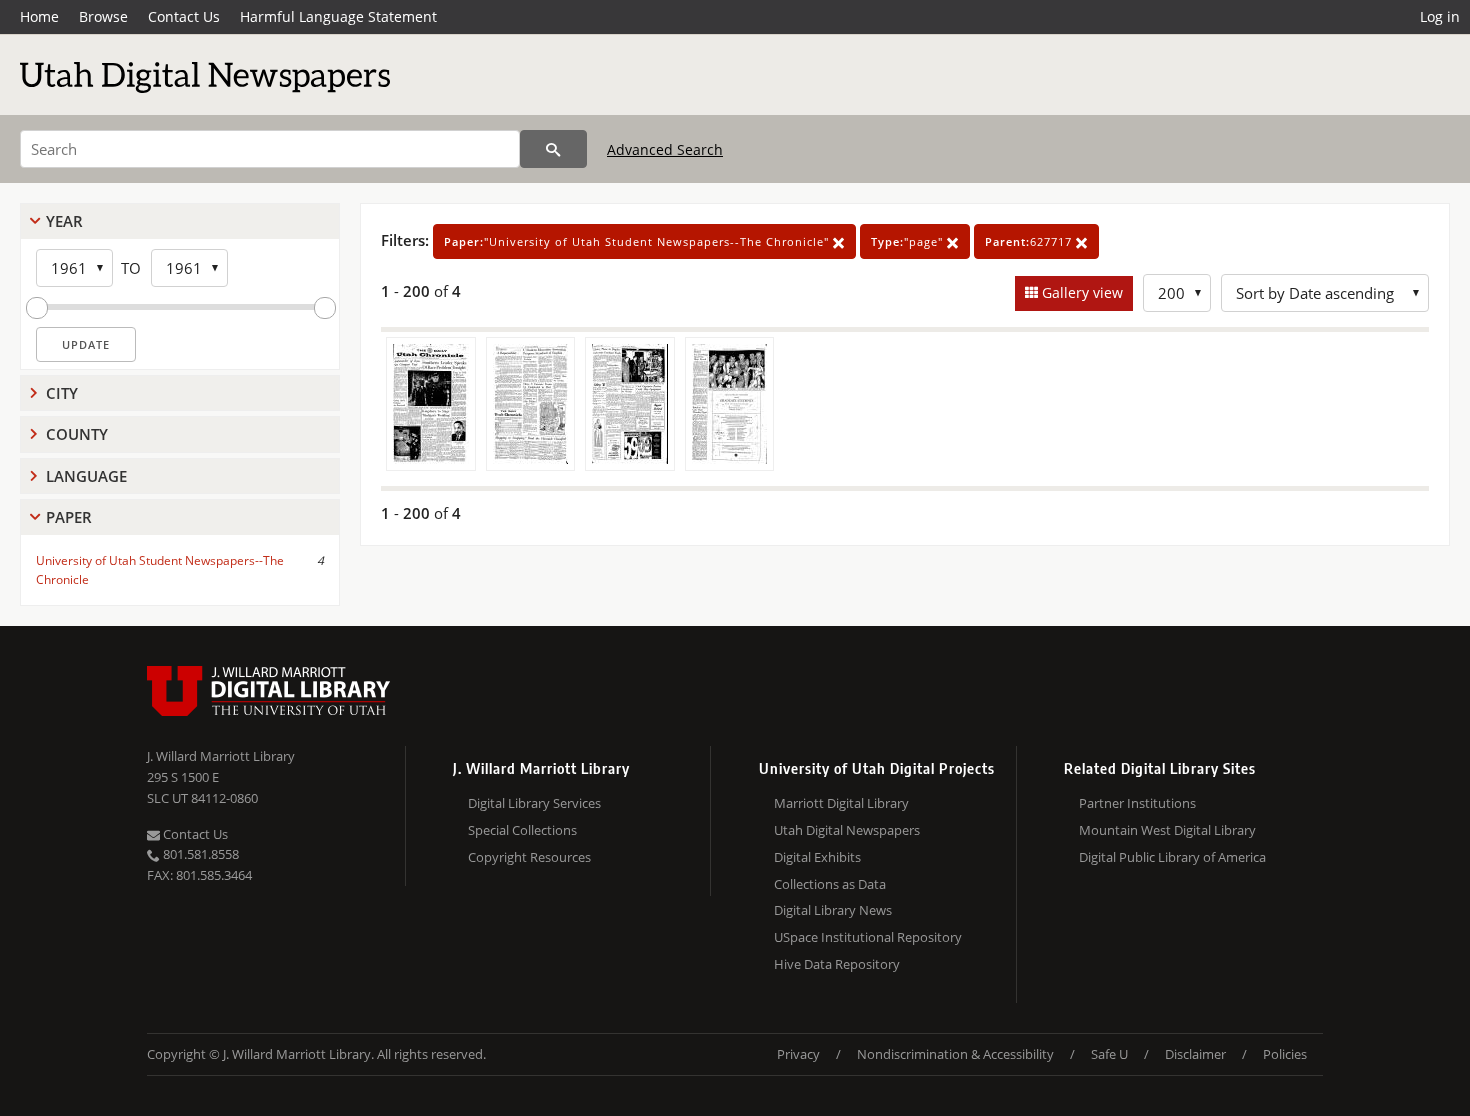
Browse (103, 16)
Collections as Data (830, 884)
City (62, 393)
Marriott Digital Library (841, 803)
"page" (909, 241)
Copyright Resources (529, 857)
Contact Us (184, 16)
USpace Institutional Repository (868, 937)
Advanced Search (665, 149)
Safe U (1109, 1054)
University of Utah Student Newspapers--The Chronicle (160, 570)
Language (86, 476)
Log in (1440, 16)
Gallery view (1080, 292)
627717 (1030, 241)
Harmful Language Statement (338, 16)
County (77, 434)
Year (64, 221)
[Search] (553, 149)
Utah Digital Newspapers (847, 830)
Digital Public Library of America (1172, 857)
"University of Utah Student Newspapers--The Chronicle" (638, 241)
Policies (1285, 1054)
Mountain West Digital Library (1167, 830)
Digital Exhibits (817, 857)
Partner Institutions (1137, 803)
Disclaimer (1195, 1054)
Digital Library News (833, 910)
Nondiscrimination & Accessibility (955, 1054)
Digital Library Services (534, 803)
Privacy (798, 1054)
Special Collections (522, 830)
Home (39, 16)
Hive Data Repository (837, 964)
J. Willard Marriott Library (221, 756)
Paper (69, 517)
